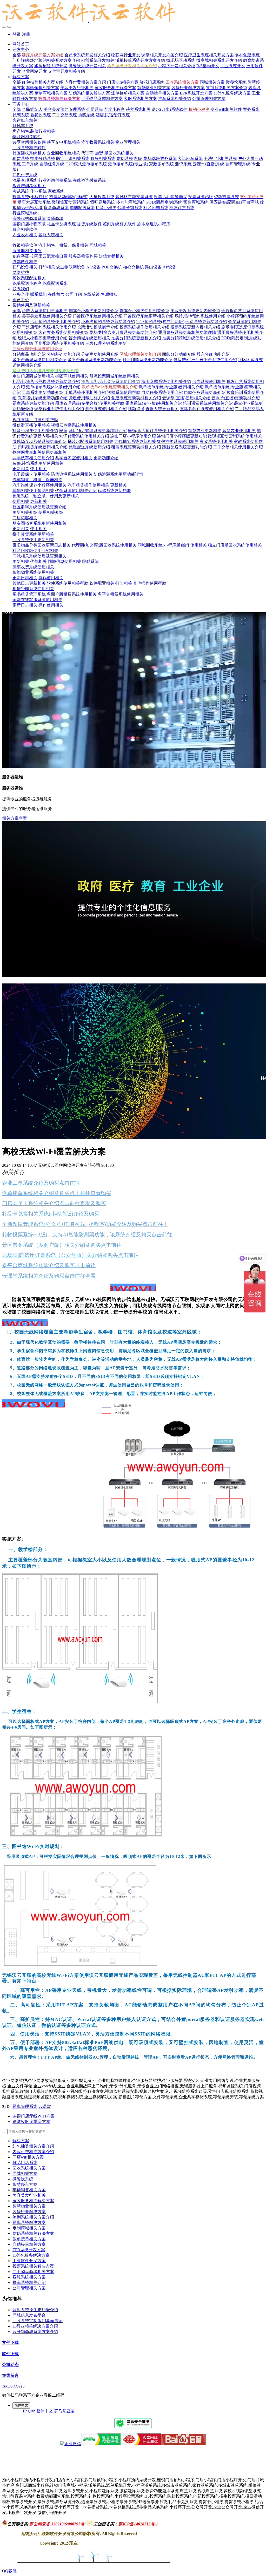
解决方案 (21, 2141)
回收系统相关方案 (29, 2168)
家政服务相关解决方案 (33, 2201)
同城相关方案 (25, 2173)
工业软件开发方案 (29, 2261)
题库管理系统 (25, 2106)
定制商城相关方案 (29, 2228)
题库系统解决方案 (29, 2223)
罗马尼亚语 (64, 2411)
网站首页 (21, 44)
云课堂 (45, 2106)
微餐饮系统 (23, 2179)
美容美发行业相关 (29, 2195)
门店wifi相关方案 (28, 2157)
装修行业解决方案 (29, 2212)
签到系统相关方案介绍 (33, 2217)
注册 (26, 34)
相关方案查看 (15, 818)
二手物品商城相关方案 (33, 2272)
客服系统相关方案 (29, 2277)
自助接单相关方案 (29, 2244)
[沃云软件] (133, 13)
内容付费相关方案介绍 (33, 2152)
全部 (17, 55)
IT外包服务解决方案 (31, 2255)
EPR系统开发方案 (29, 2250)
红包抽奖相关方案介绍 (33, 2146)
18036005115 (13, 2386)
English (30, 2411)
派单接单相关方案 (29, 2239)
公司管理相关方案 (29, 2288)
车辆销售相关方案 (29, 2190)
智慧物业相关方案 (29, 2206)
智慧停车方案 (25, 2184)
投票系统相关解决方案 (33, 2266)
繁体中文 (45, 2411)
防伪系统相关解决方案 (33, 2233)
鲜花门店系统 (25, 2163)
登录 (17, 34)
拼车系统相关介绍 (29, 2282)
